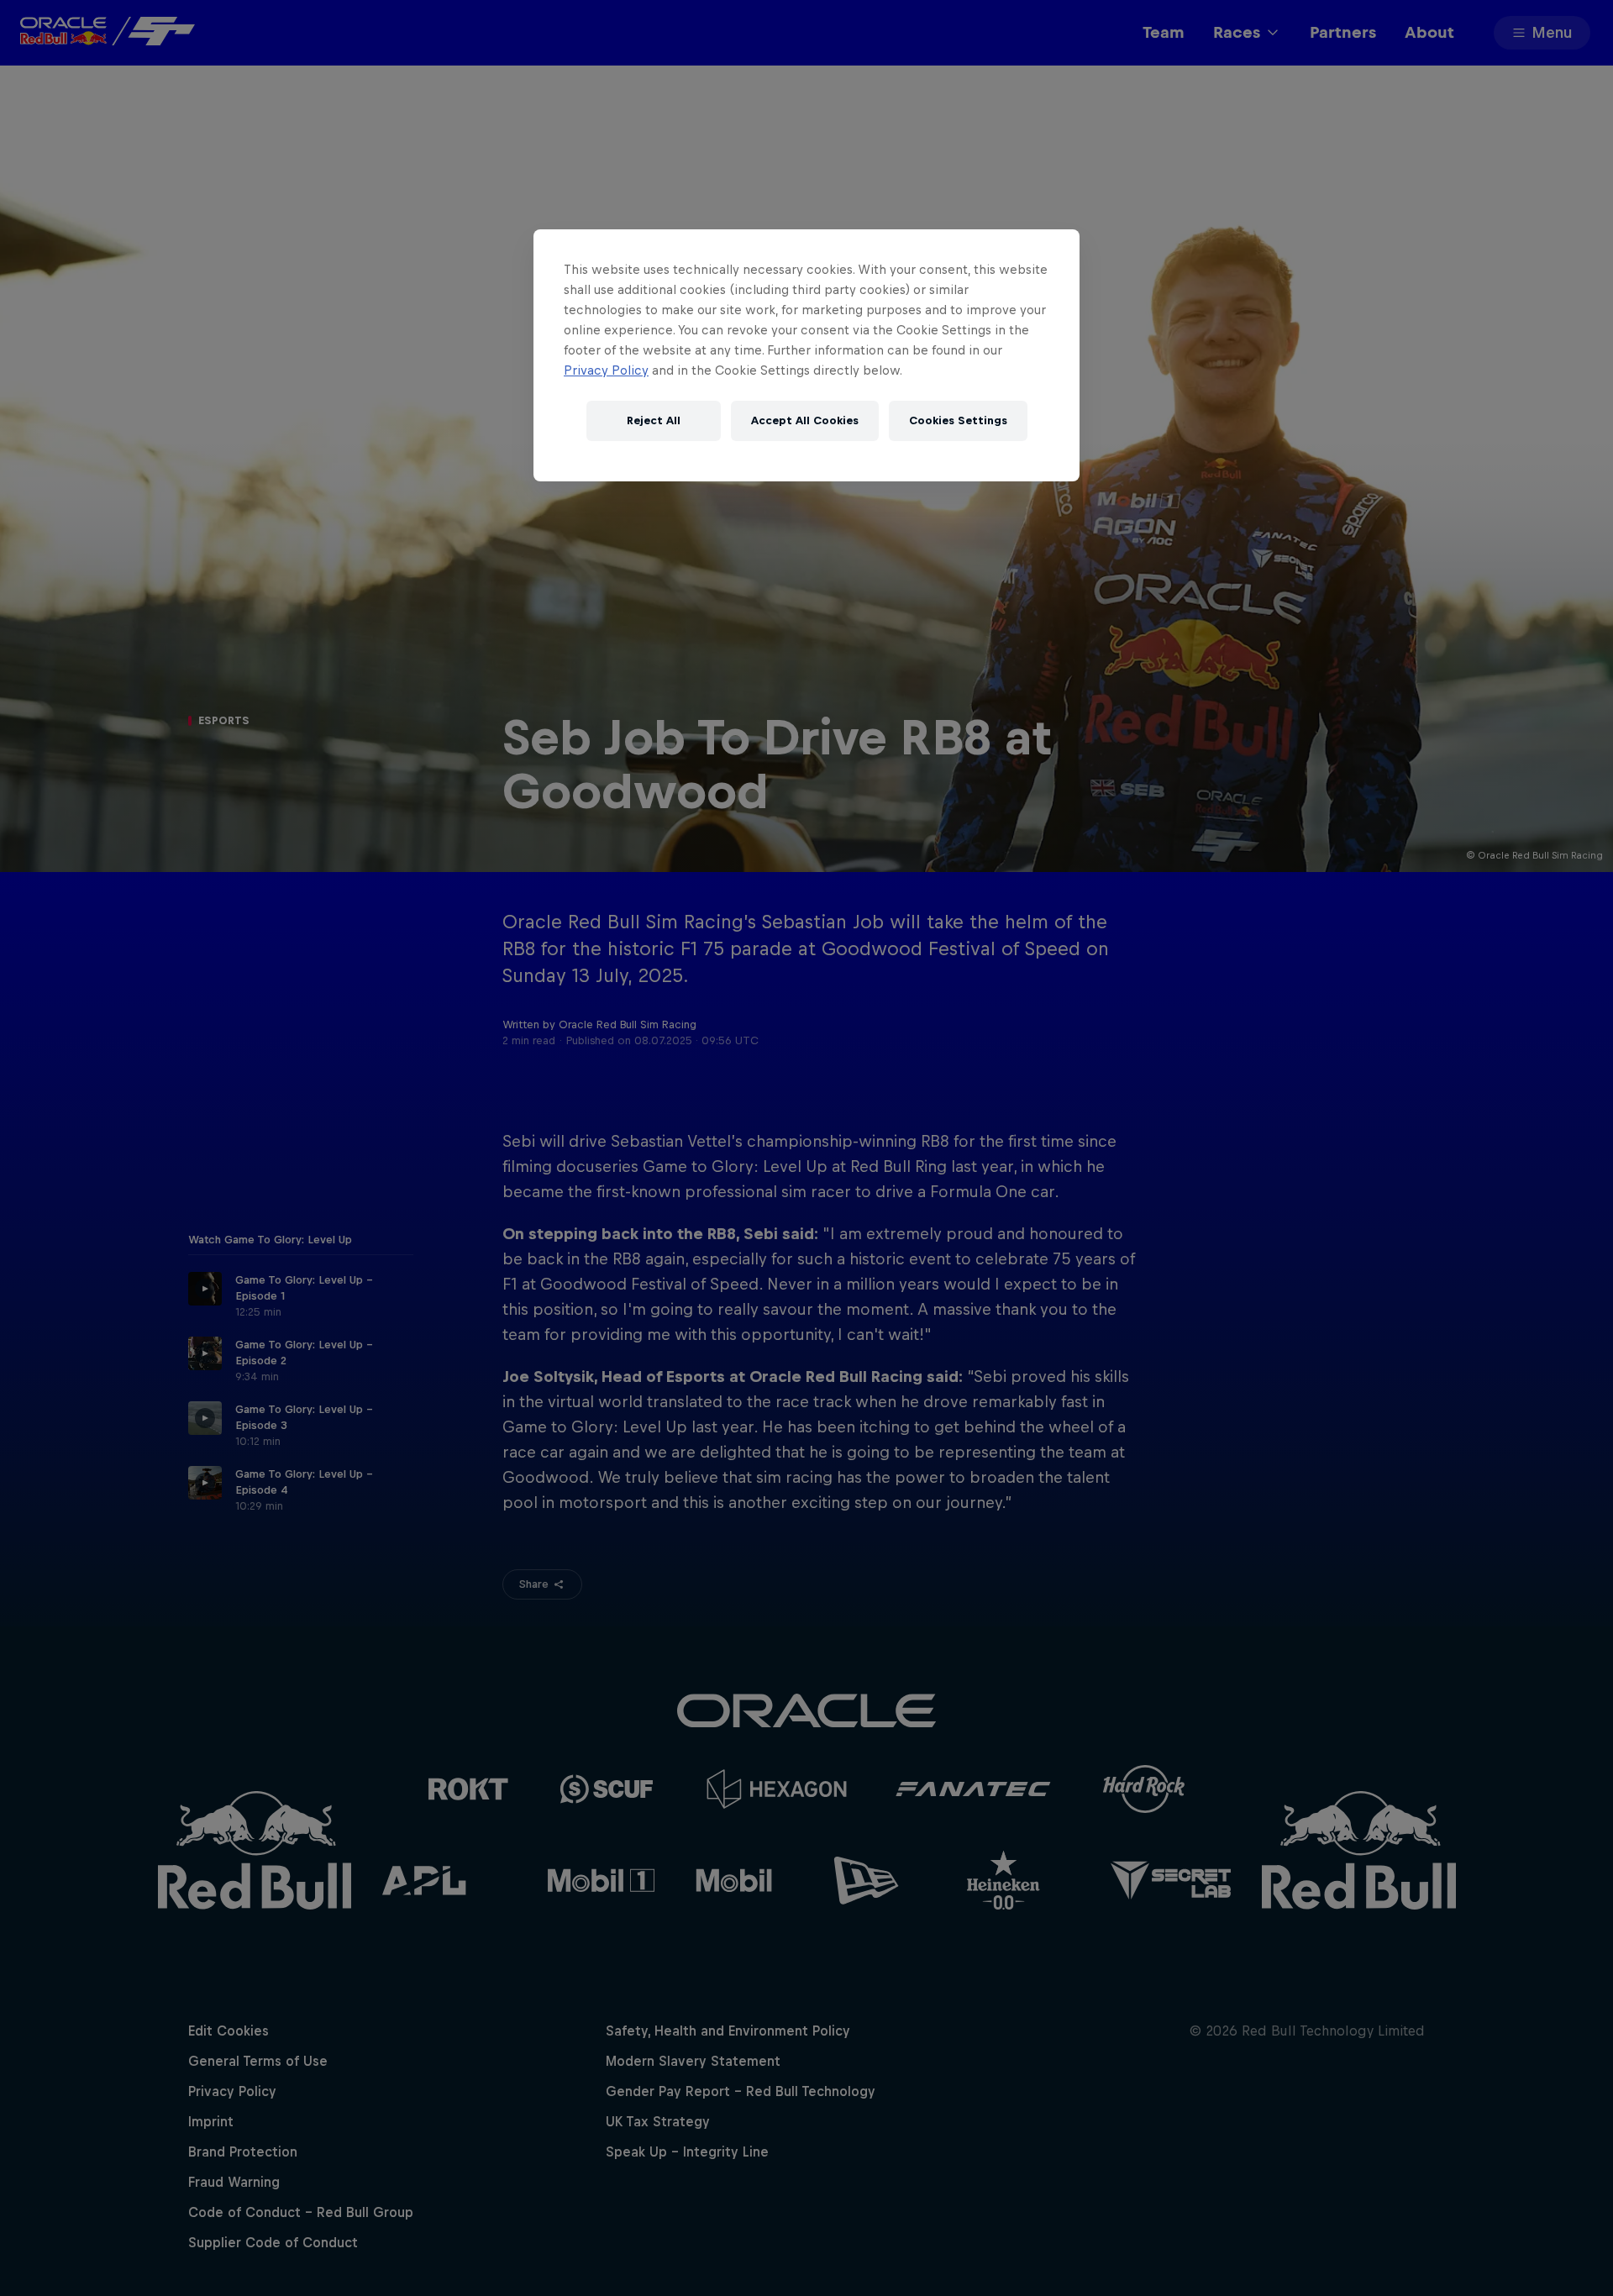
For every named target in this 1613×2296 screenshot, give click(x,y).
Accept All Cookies (805, 421)
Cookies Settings (958, 421)
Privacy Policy (606, 370)
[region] (806, 355)
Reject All (654, 421)
